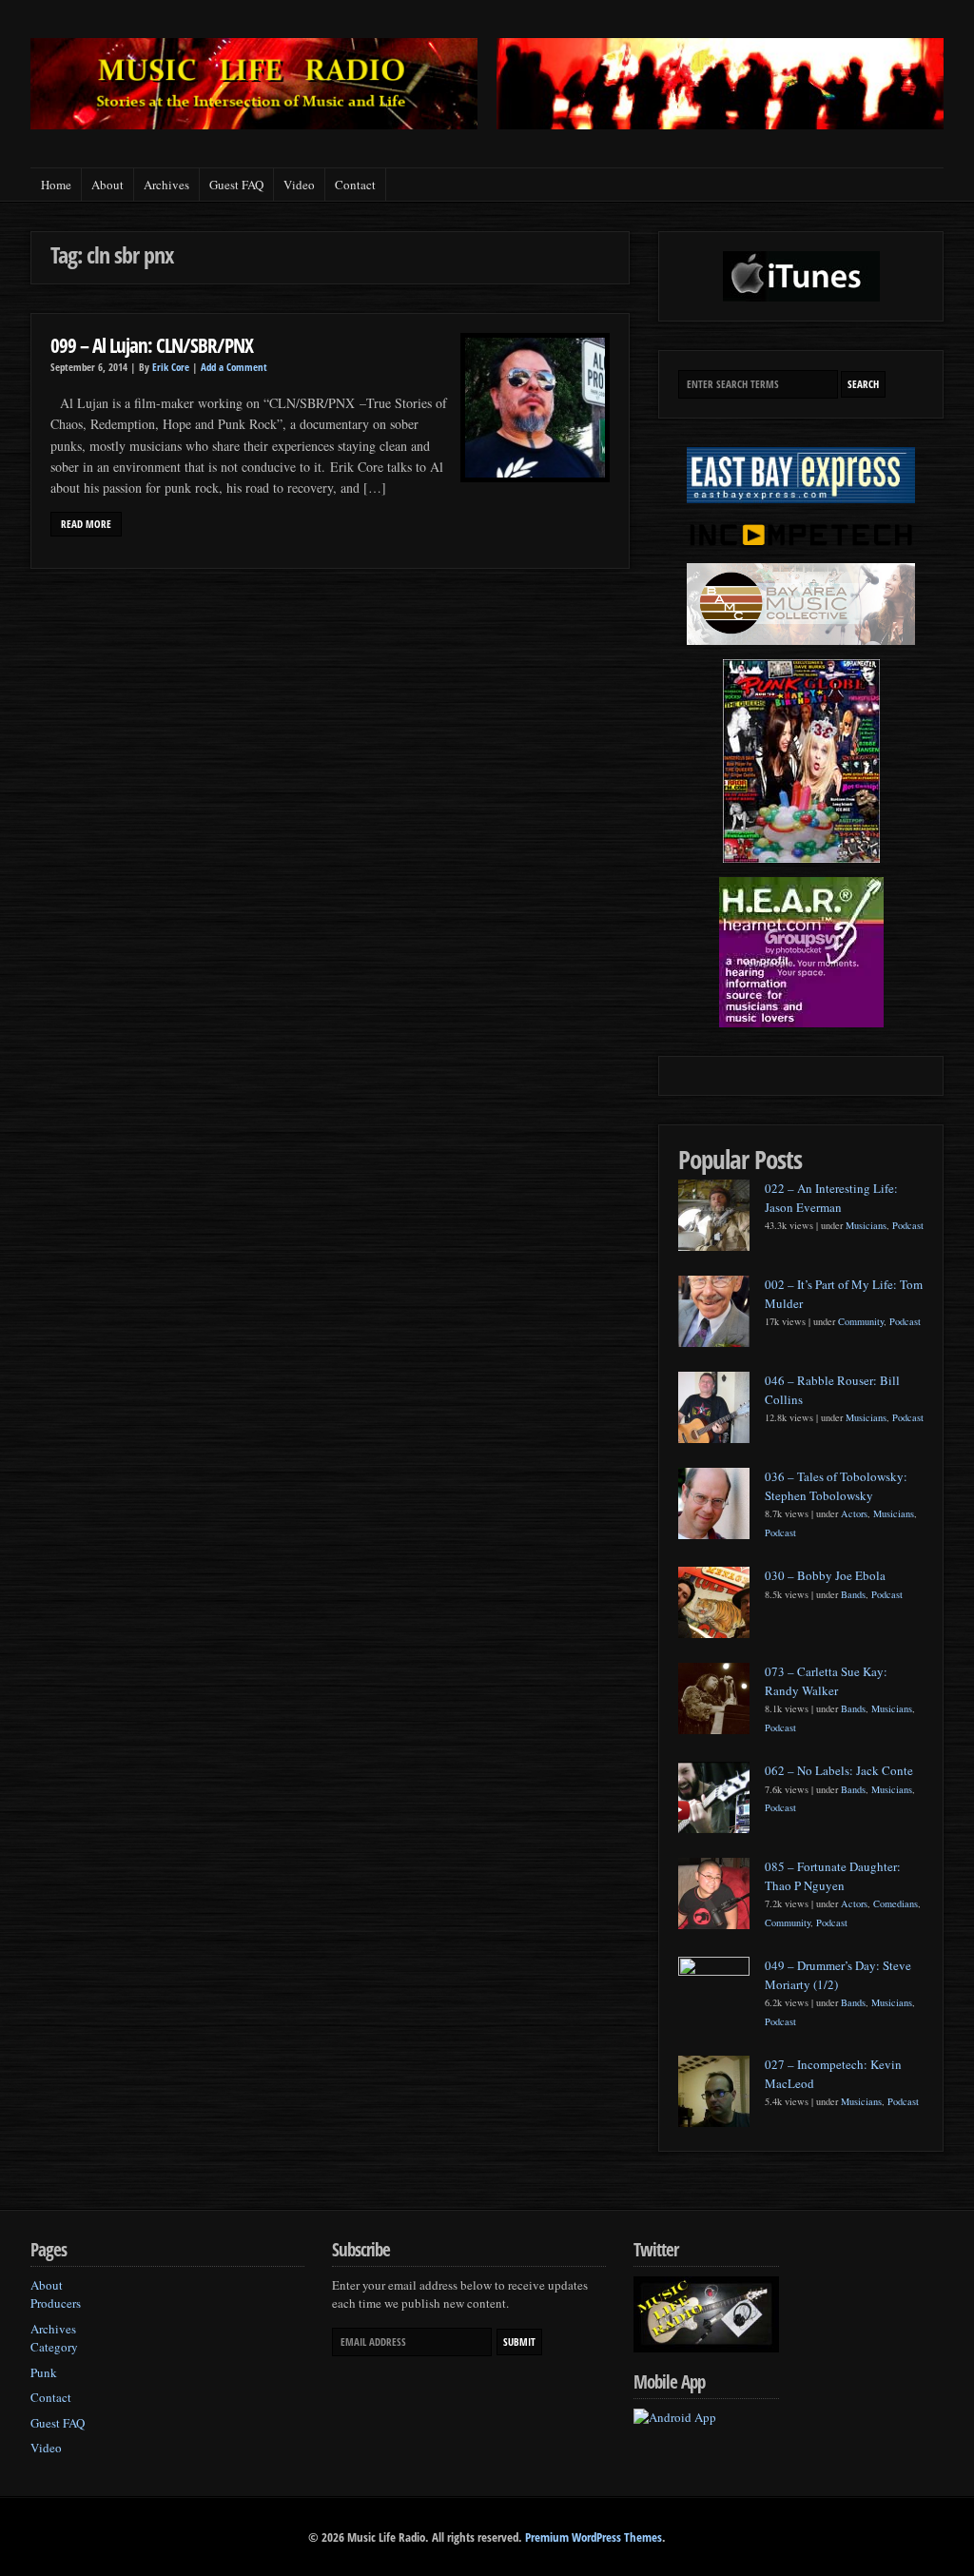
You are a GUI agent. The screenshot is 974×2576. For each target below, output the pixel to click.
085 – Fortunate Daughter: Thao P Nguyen (833, 1876)
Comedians (896, 1903)
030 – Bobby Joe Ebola (825, 1575)
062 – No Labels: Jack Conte (839, 1770)
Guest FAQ (236, 185)
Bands (853, 1594)
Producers (56, 2303)
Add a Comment (234, 367)
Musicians (866, 1225)
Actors (854, 1513)
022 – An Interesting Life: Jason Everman (831, 1198)
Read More (86, 524)
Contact (355, 185)
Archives (166, 185)
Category (54, 2347)
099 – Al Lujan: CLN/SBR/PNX (152, 345)
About (107, 185)
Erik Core (171, 367)
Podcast (908, 1225)
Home (56, 185)
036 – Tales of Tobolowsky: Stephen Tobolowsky (836, 1486)
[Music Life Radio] (254, 124)
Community (861, 1321)
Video (299, 185)
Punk (44, 2372)
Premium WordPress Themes (594, 2537)
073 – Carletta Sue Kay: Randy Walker (826, 1681)
